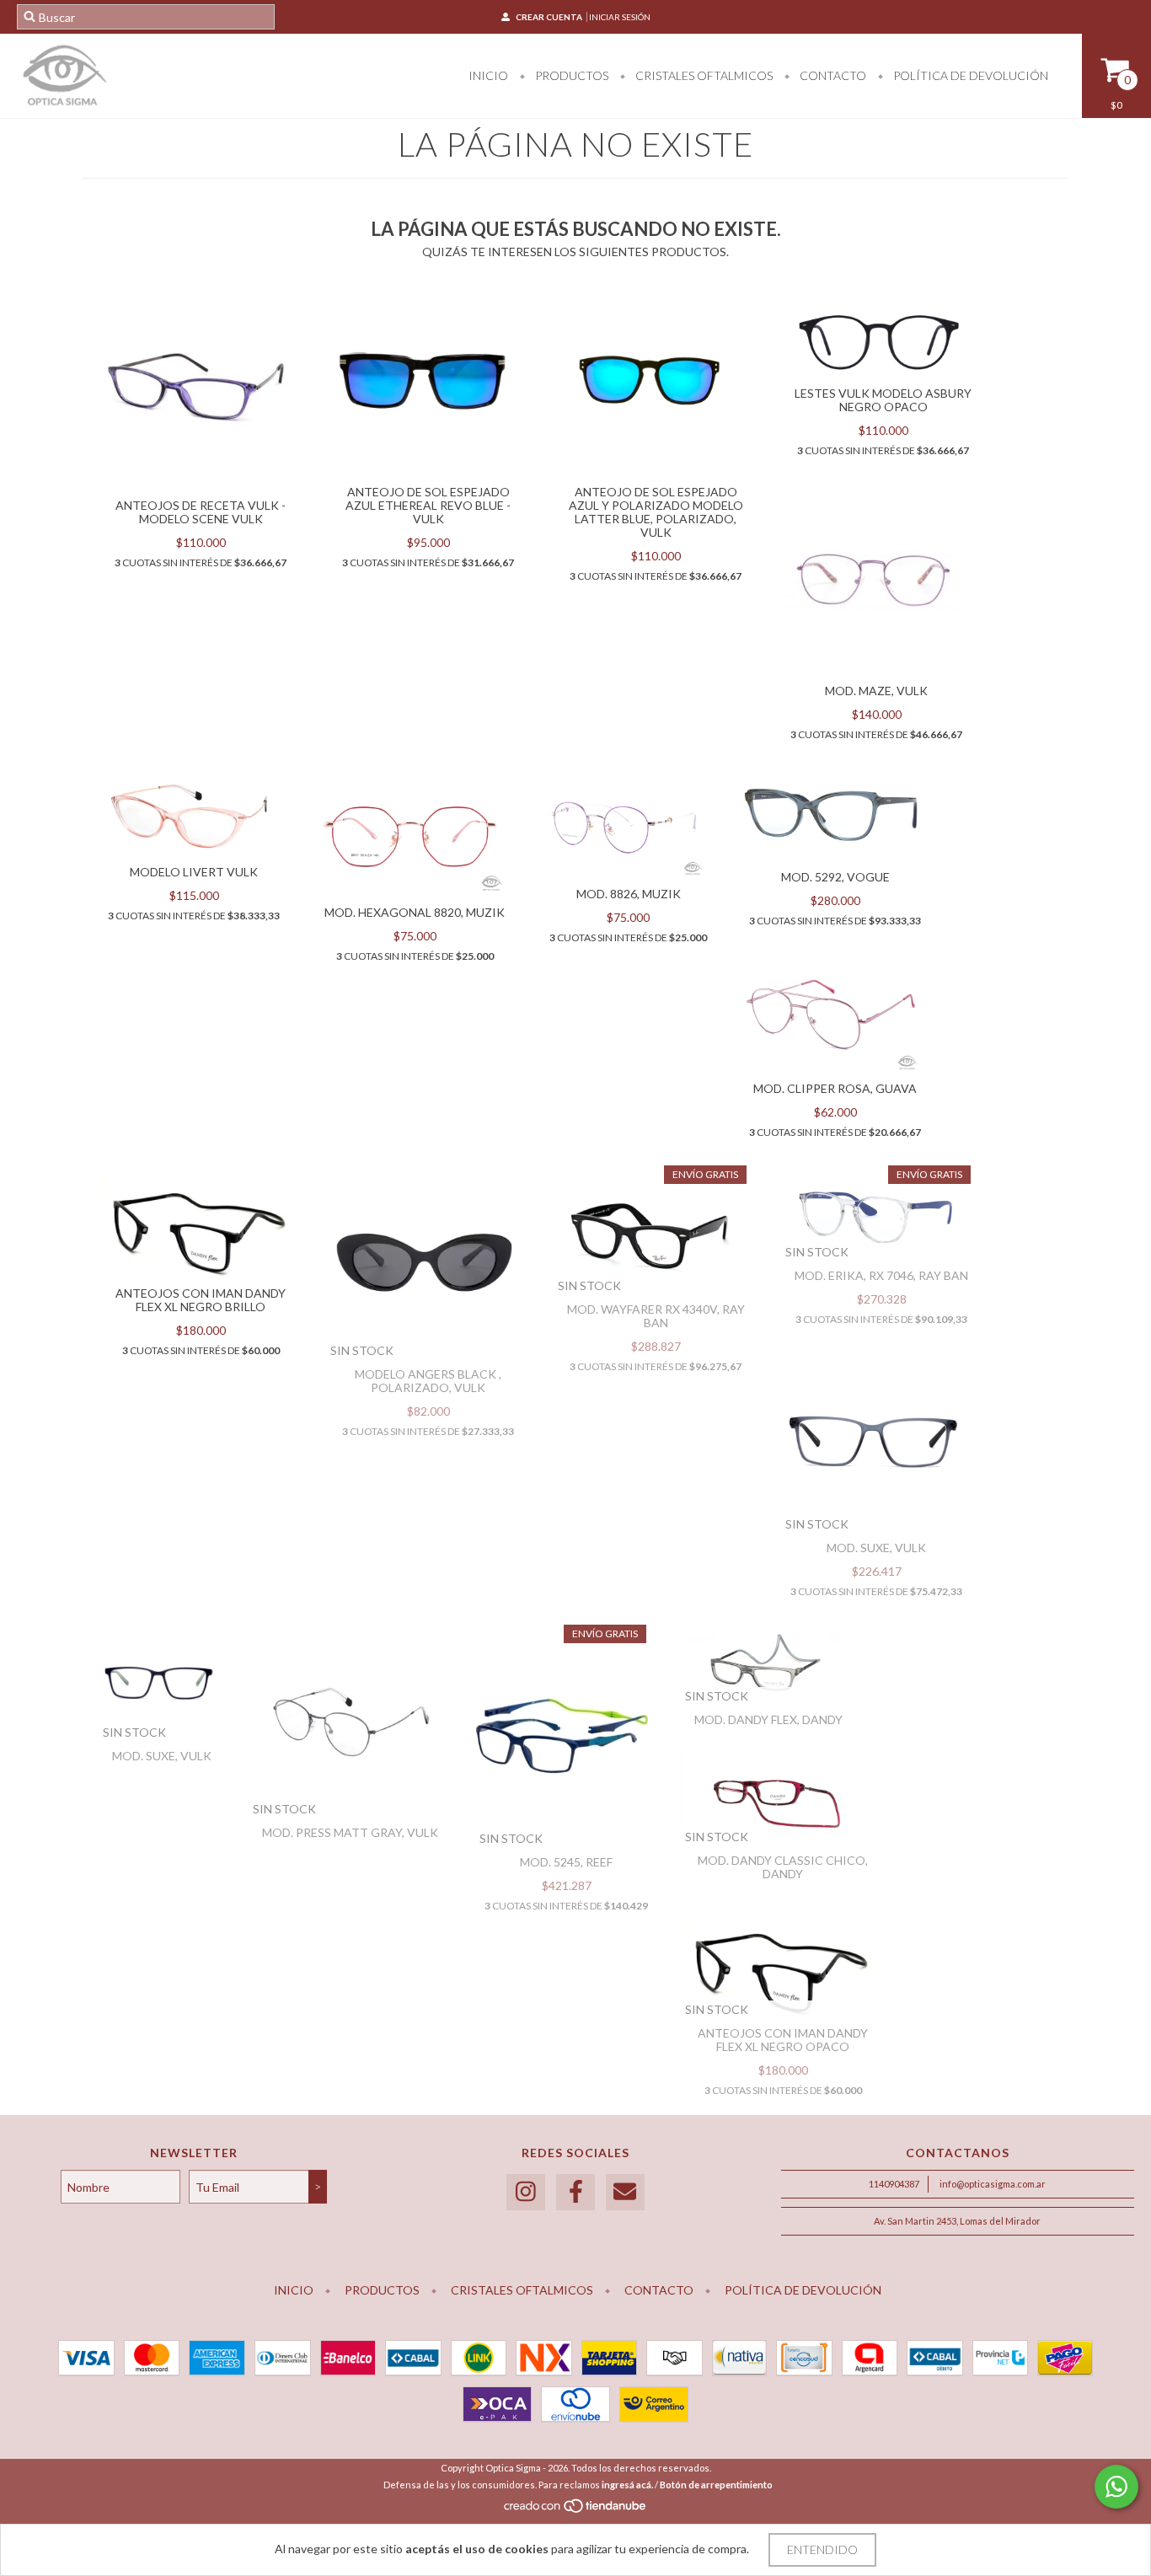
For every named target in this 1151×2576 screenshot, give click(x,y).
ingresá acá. (627, 2485)
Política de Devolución (969, 75)
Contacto (832, 75)
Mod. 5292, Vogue (835, 877)
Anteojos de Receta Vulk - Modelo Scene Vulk (201, 512)
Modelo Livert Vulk (194, 872)
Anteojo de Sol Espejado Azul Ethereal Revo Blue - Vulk (428, 505)
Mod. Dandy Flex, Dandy (768, 1719)
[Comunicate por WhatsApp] (1116, 2487)
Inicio (488, 75)
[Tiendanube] (576, 2511)
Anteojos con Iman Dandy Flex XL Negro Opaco (783, 2040)
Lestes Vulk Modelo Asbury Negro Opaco (883, 400)
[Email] (625, 2192)
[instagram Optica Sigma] (526, 2192)
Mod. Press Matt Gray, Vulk (350, 1832)
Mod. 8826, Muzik (629, 894)
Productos (570, 75)
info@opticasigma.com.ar (993, 2184)
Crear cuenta (549, 17)
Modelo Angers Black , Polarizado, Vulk (428, 1381)
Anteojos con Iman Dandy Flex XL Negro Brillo (201, 1300)
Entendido (822, 2549)
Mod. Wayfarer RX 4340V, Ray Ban (656, 1316)
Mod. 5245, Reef (566, 1862)
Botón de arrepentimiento (716, 2485)
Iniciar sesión (620, 17)
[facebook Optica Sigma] (575, 2192)
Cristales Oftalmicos (703, 75)
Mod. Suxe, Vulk (876, 1548)
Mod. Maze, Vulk (876, 691)
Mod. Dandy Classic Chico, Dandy (783, 1867)
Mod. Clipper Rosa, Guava (835, 1088)
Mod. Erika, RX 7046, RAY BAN (881, 1275)
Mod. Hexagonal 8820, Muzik (415, 912)
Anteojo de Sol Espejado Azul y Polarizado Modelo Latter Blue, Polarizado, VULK (656, 512)
